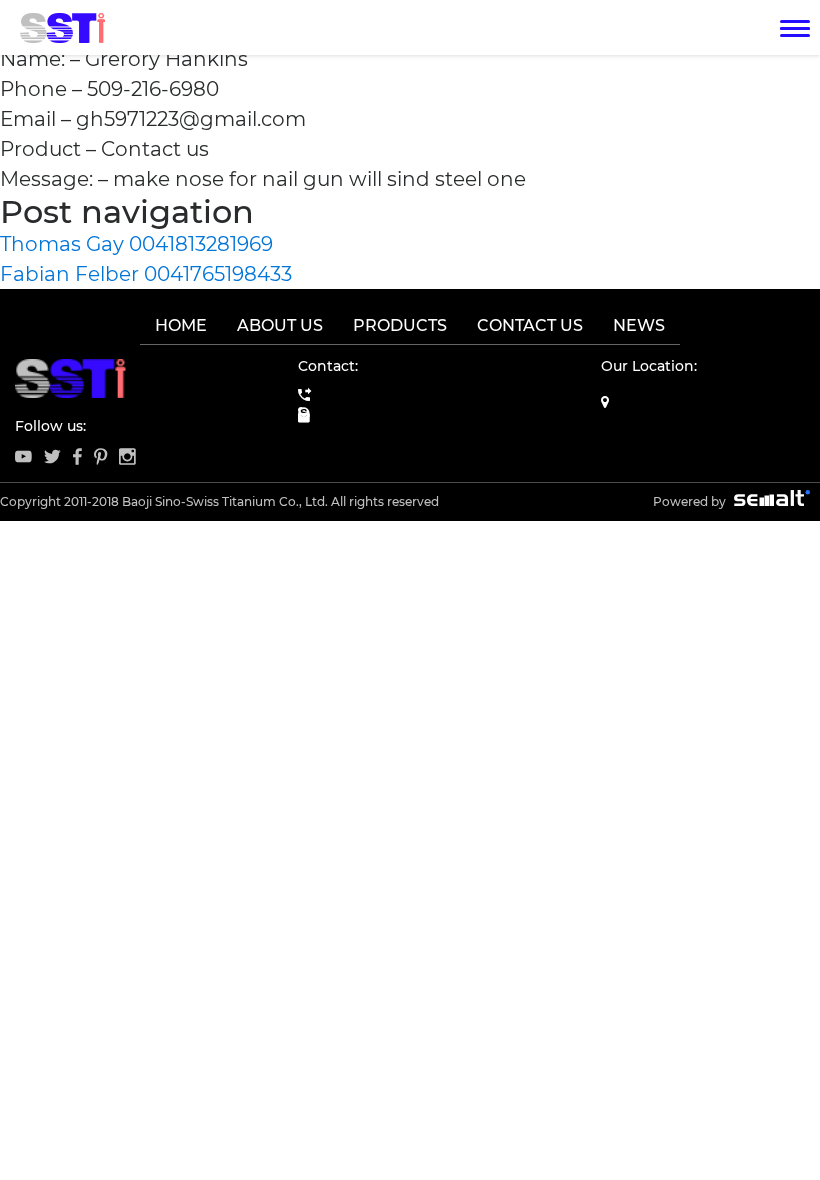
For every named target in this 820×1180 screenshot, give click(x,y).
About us (280, 325)
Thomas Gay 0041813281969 (136, 244)
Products (400, 325)
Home (181, 325)
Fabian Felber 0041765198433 (146, 274)
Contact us (530, 325)
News (639, 325)
